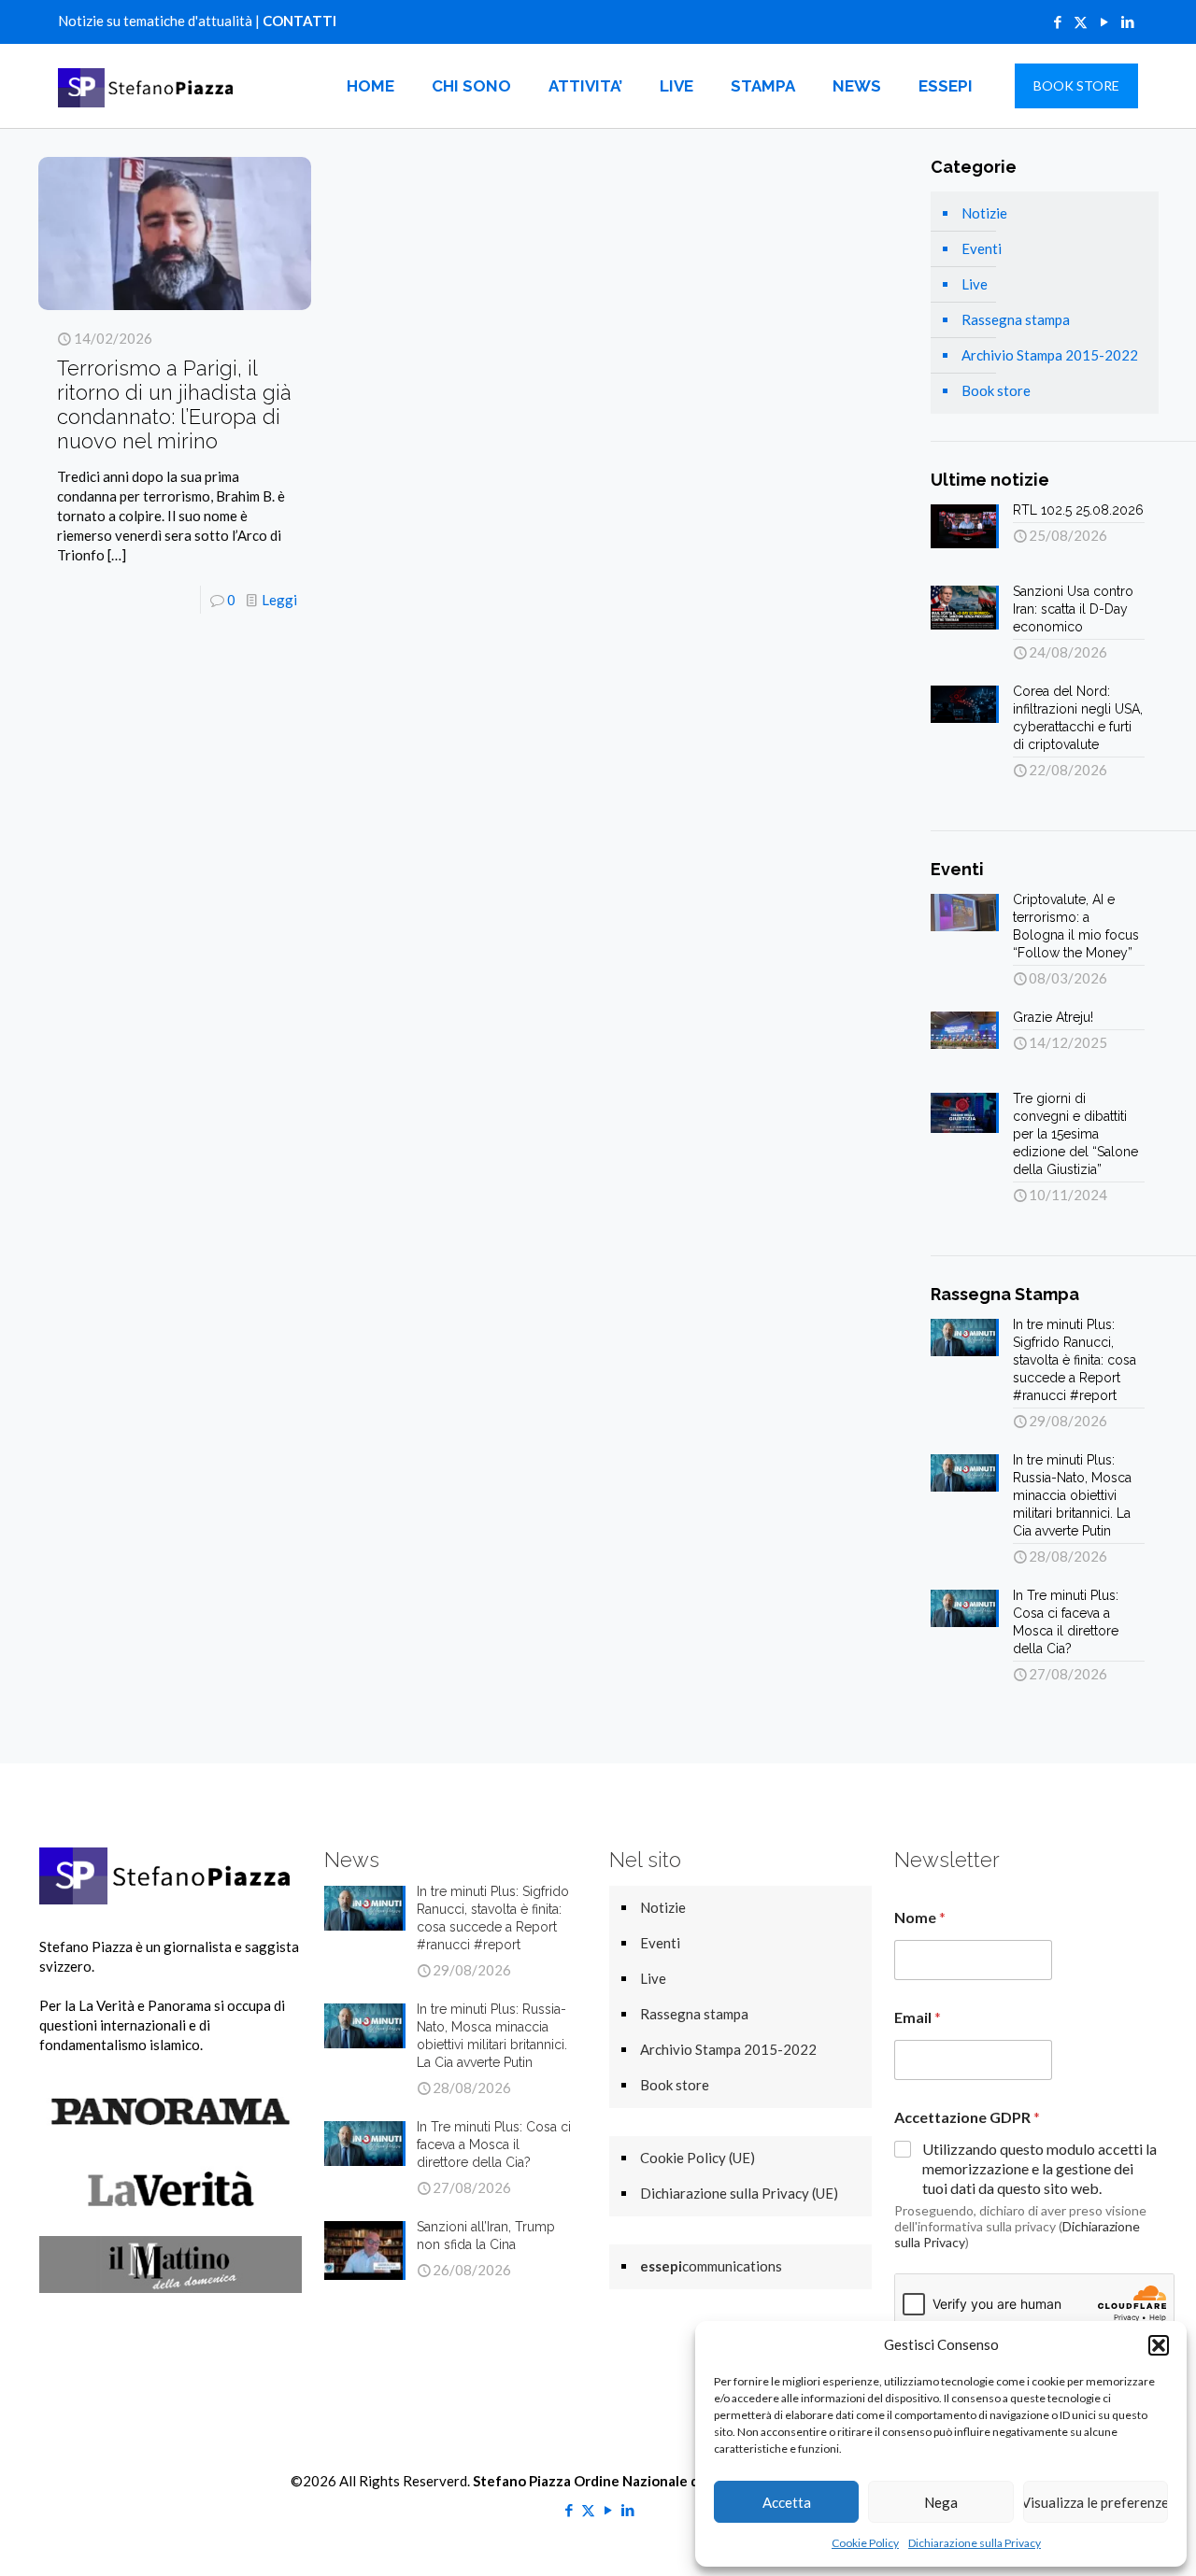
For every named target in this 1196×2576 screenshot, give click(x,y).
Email (918, 2017)
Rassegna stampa (1016, 319)
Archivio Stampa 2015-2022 (1050, 355)
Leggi (279, 600)
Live (975, 284)
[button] (1159, 2345)
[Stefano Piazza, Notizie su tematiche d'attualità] (148, 86)
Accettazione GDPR (967, 2117)
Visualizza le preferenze (1096, 2502)
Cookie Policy (865, 2543)
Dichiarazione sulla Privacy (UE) (739, 2193)
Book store (996, 390)
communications (711, 2266)
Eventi (982, 248)
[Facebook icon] (1057, 21)
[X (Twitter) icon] (1081, 21)
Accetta (787, 2502)
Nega (941, 2502)
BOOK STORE (1076, 85)
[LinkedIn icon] (1127, 21)
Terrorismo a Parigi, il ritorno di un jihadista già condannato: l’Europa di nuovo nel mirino (174, 404)
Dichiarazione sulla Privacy (975, 2543)
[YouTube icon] (1104, 21)
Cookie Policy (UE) (698, 2158)
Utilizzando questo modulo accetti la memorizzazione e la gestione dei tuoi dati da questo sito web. (1039, 2168)
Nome (920, 1917)
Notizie (984, 213)
